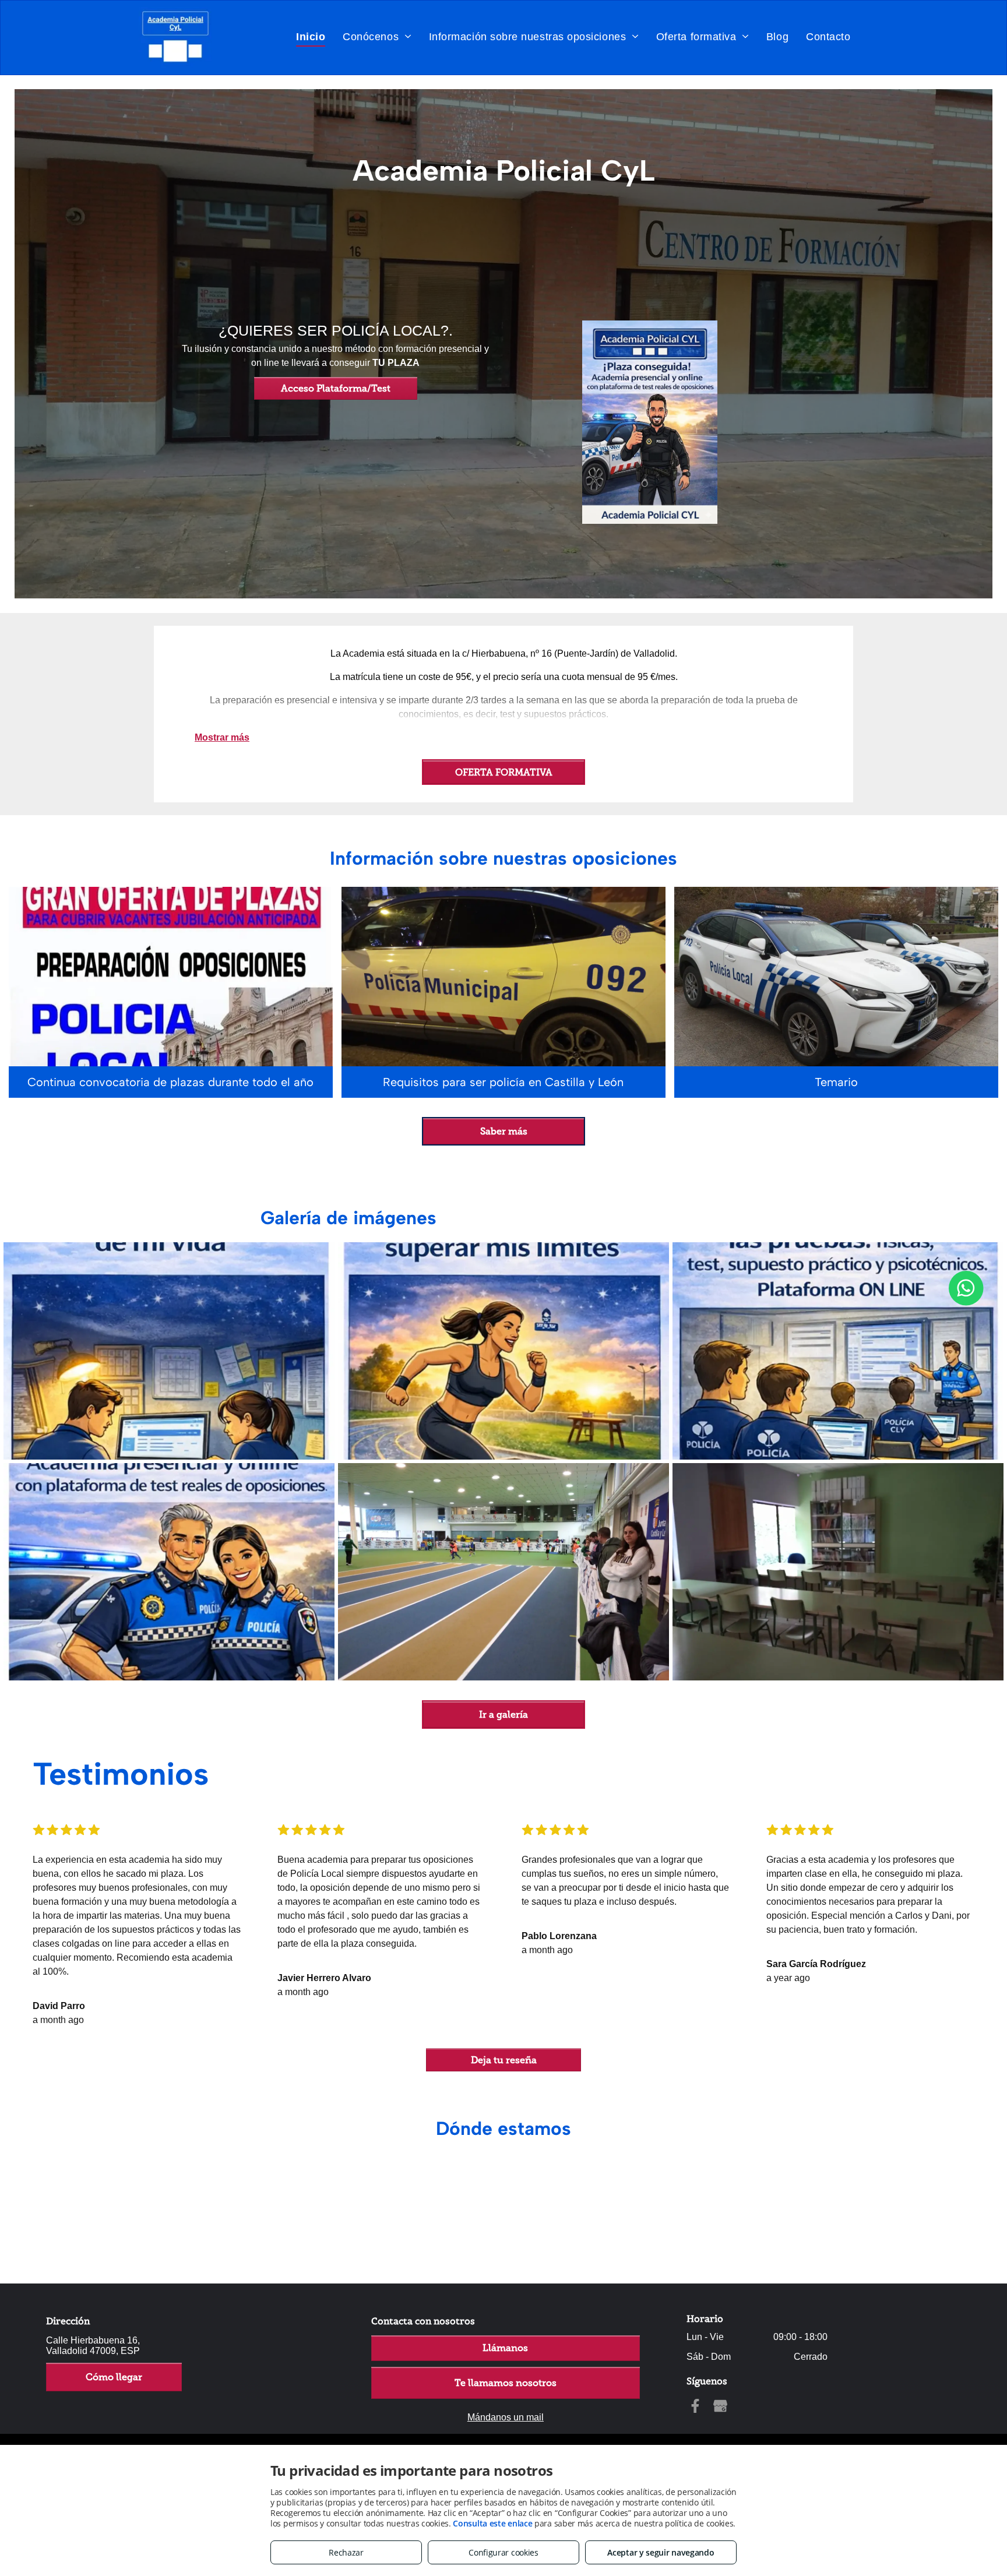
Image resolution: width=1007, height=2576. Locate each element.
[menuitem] (311, 36)
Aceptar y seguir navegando (661, 2552)
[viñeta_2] (503, 1351)
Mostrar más (222, 737)
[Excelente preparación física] (503, 1572)
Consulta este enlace (492, 2523)
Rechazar (346, 2552)
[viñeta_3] (838, 1351)
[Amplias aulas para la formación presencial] (838, 1572)
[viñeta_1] (169, 1351)
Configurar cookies (503, 2552)
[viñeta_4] (169, 1572)
